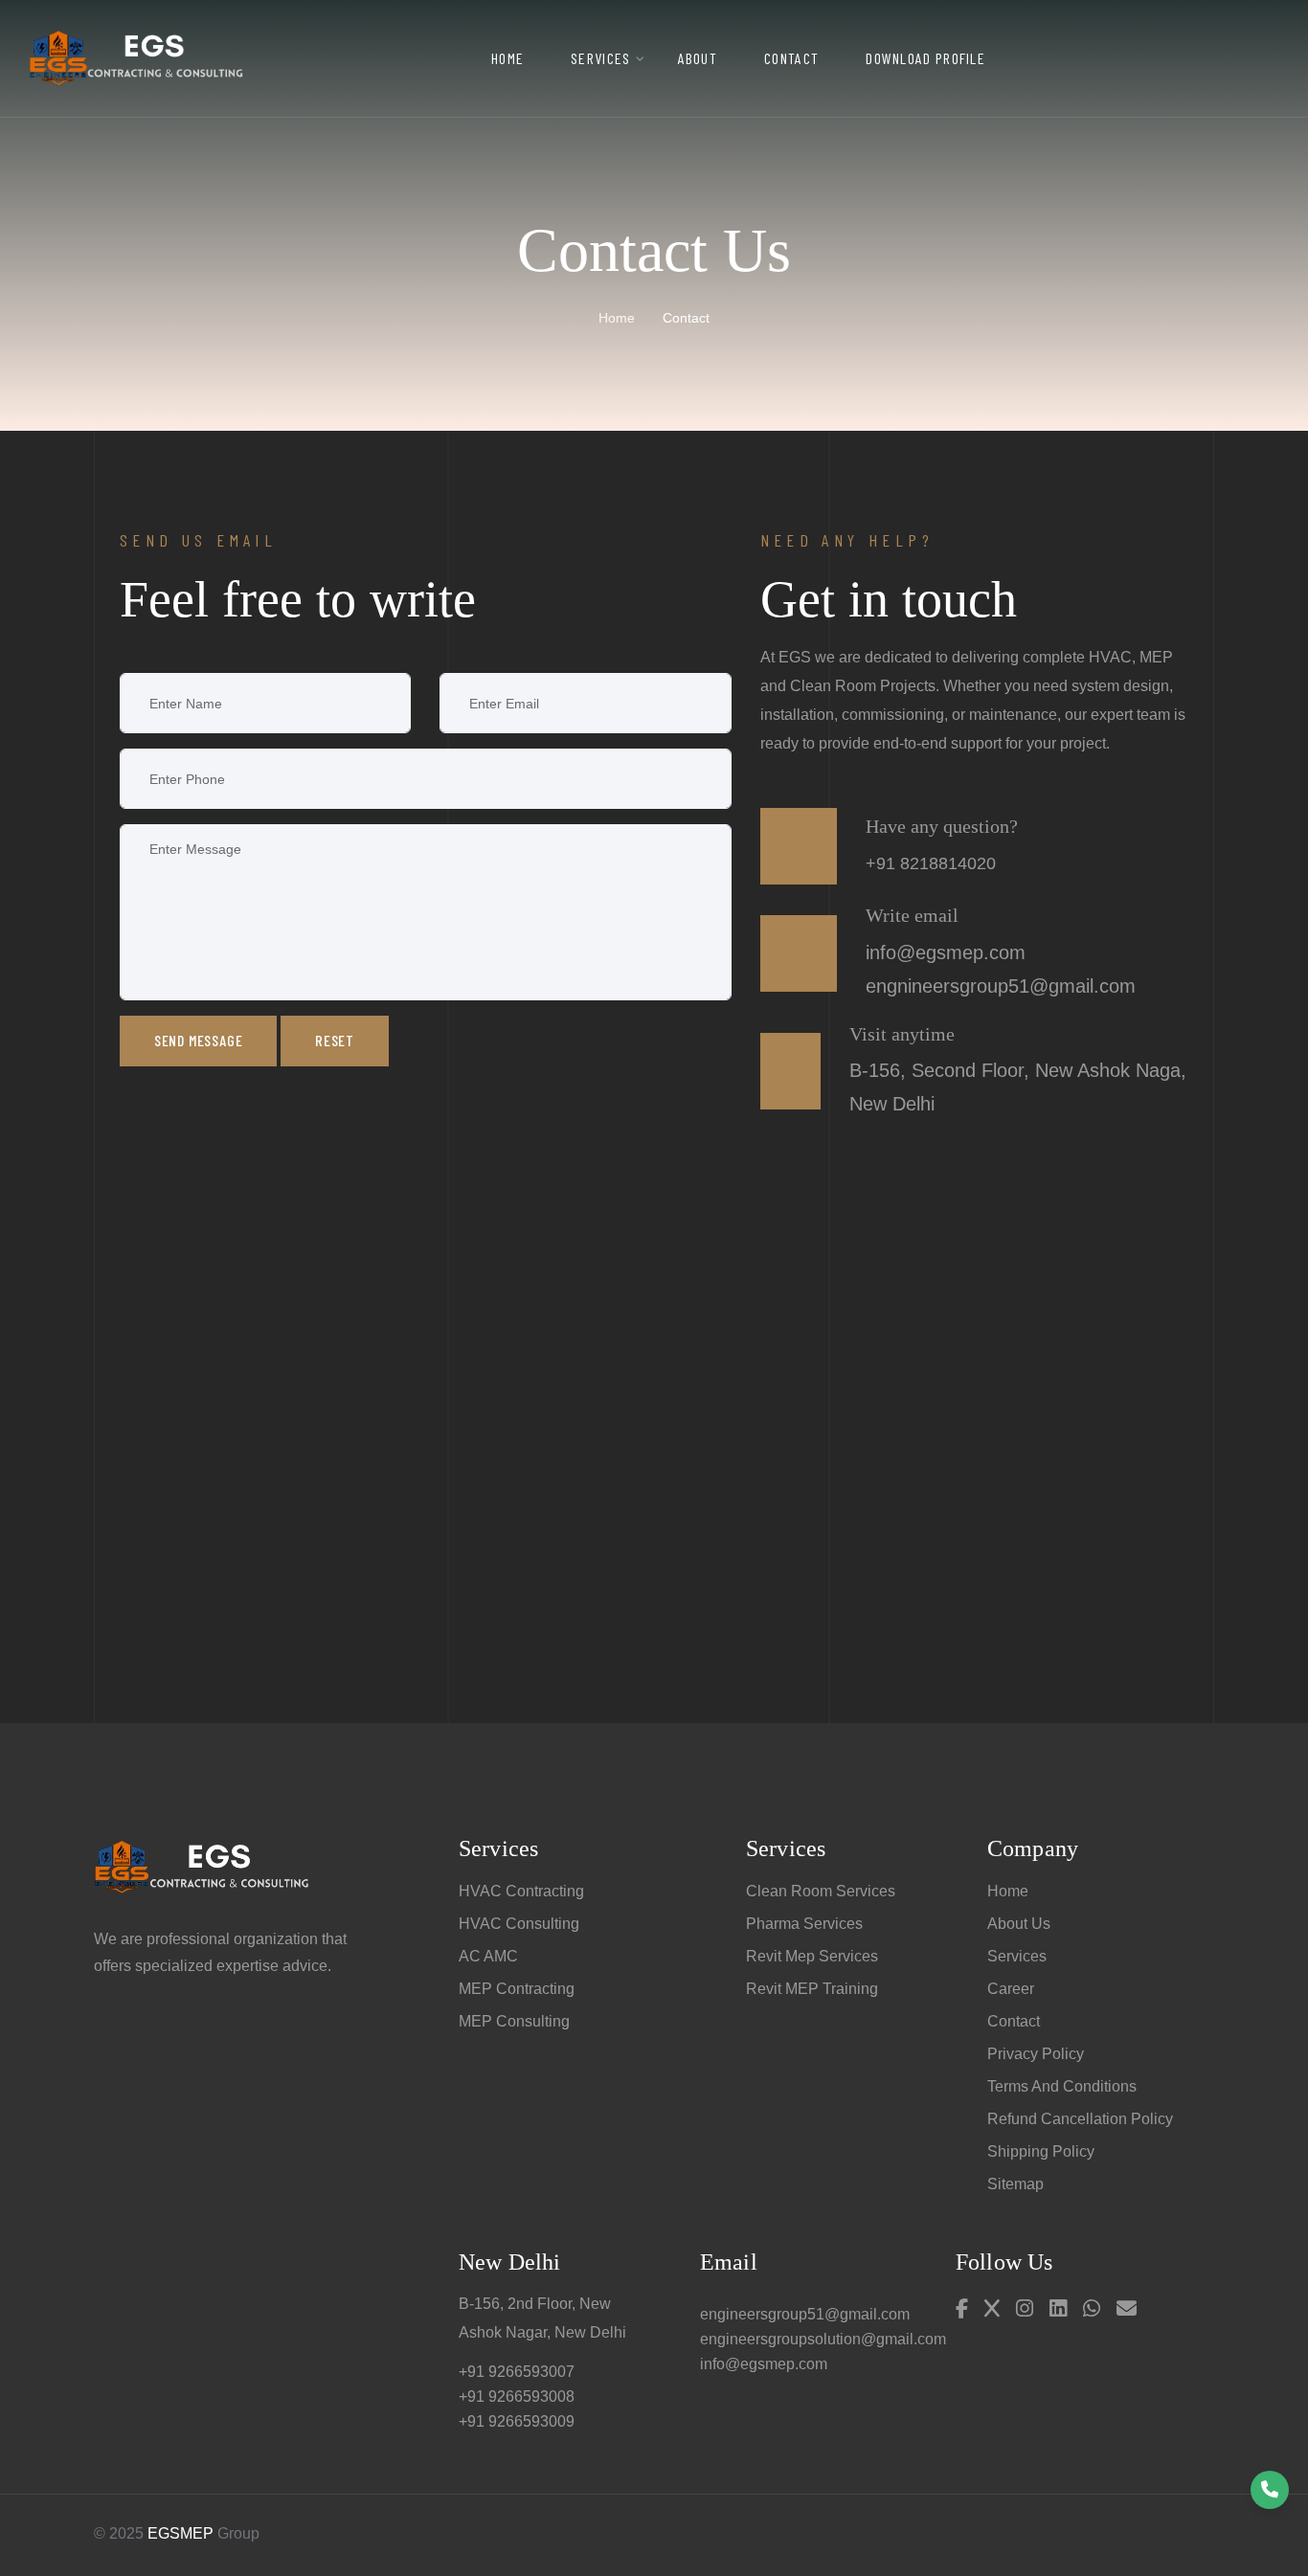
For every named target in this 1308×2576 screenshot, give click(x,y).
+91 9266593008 (517, 2397)
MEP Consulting (514, 2021)
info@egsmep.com (764, 2364)
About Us (1019, 1924)
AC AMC (488, 1956)
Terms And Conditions (1062, 2086)
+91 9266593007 (517, 2372)
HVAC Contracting (521, 1891)
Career (1011, 1989)
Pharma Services (804, 1924)
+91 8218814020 (931, 863)
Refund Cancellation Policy (1080, 2119)
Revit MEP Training (812, 1989)
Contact (791, 58)
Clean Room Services (821, 1891)
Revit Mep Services (812, 1956)
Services (600, 58)
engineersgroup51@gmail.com (805, 2314)
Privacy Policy (1036, 2054)
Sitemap (1015, 2184)
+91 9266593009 (517, 2421)
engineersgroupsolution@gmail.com (823, 2339)
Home (507, 58)
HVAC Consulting (519, 1924)
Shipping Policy (1041, 2151)
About (698, 58)
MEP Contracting (517, 1989)
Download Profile (925, 58)
